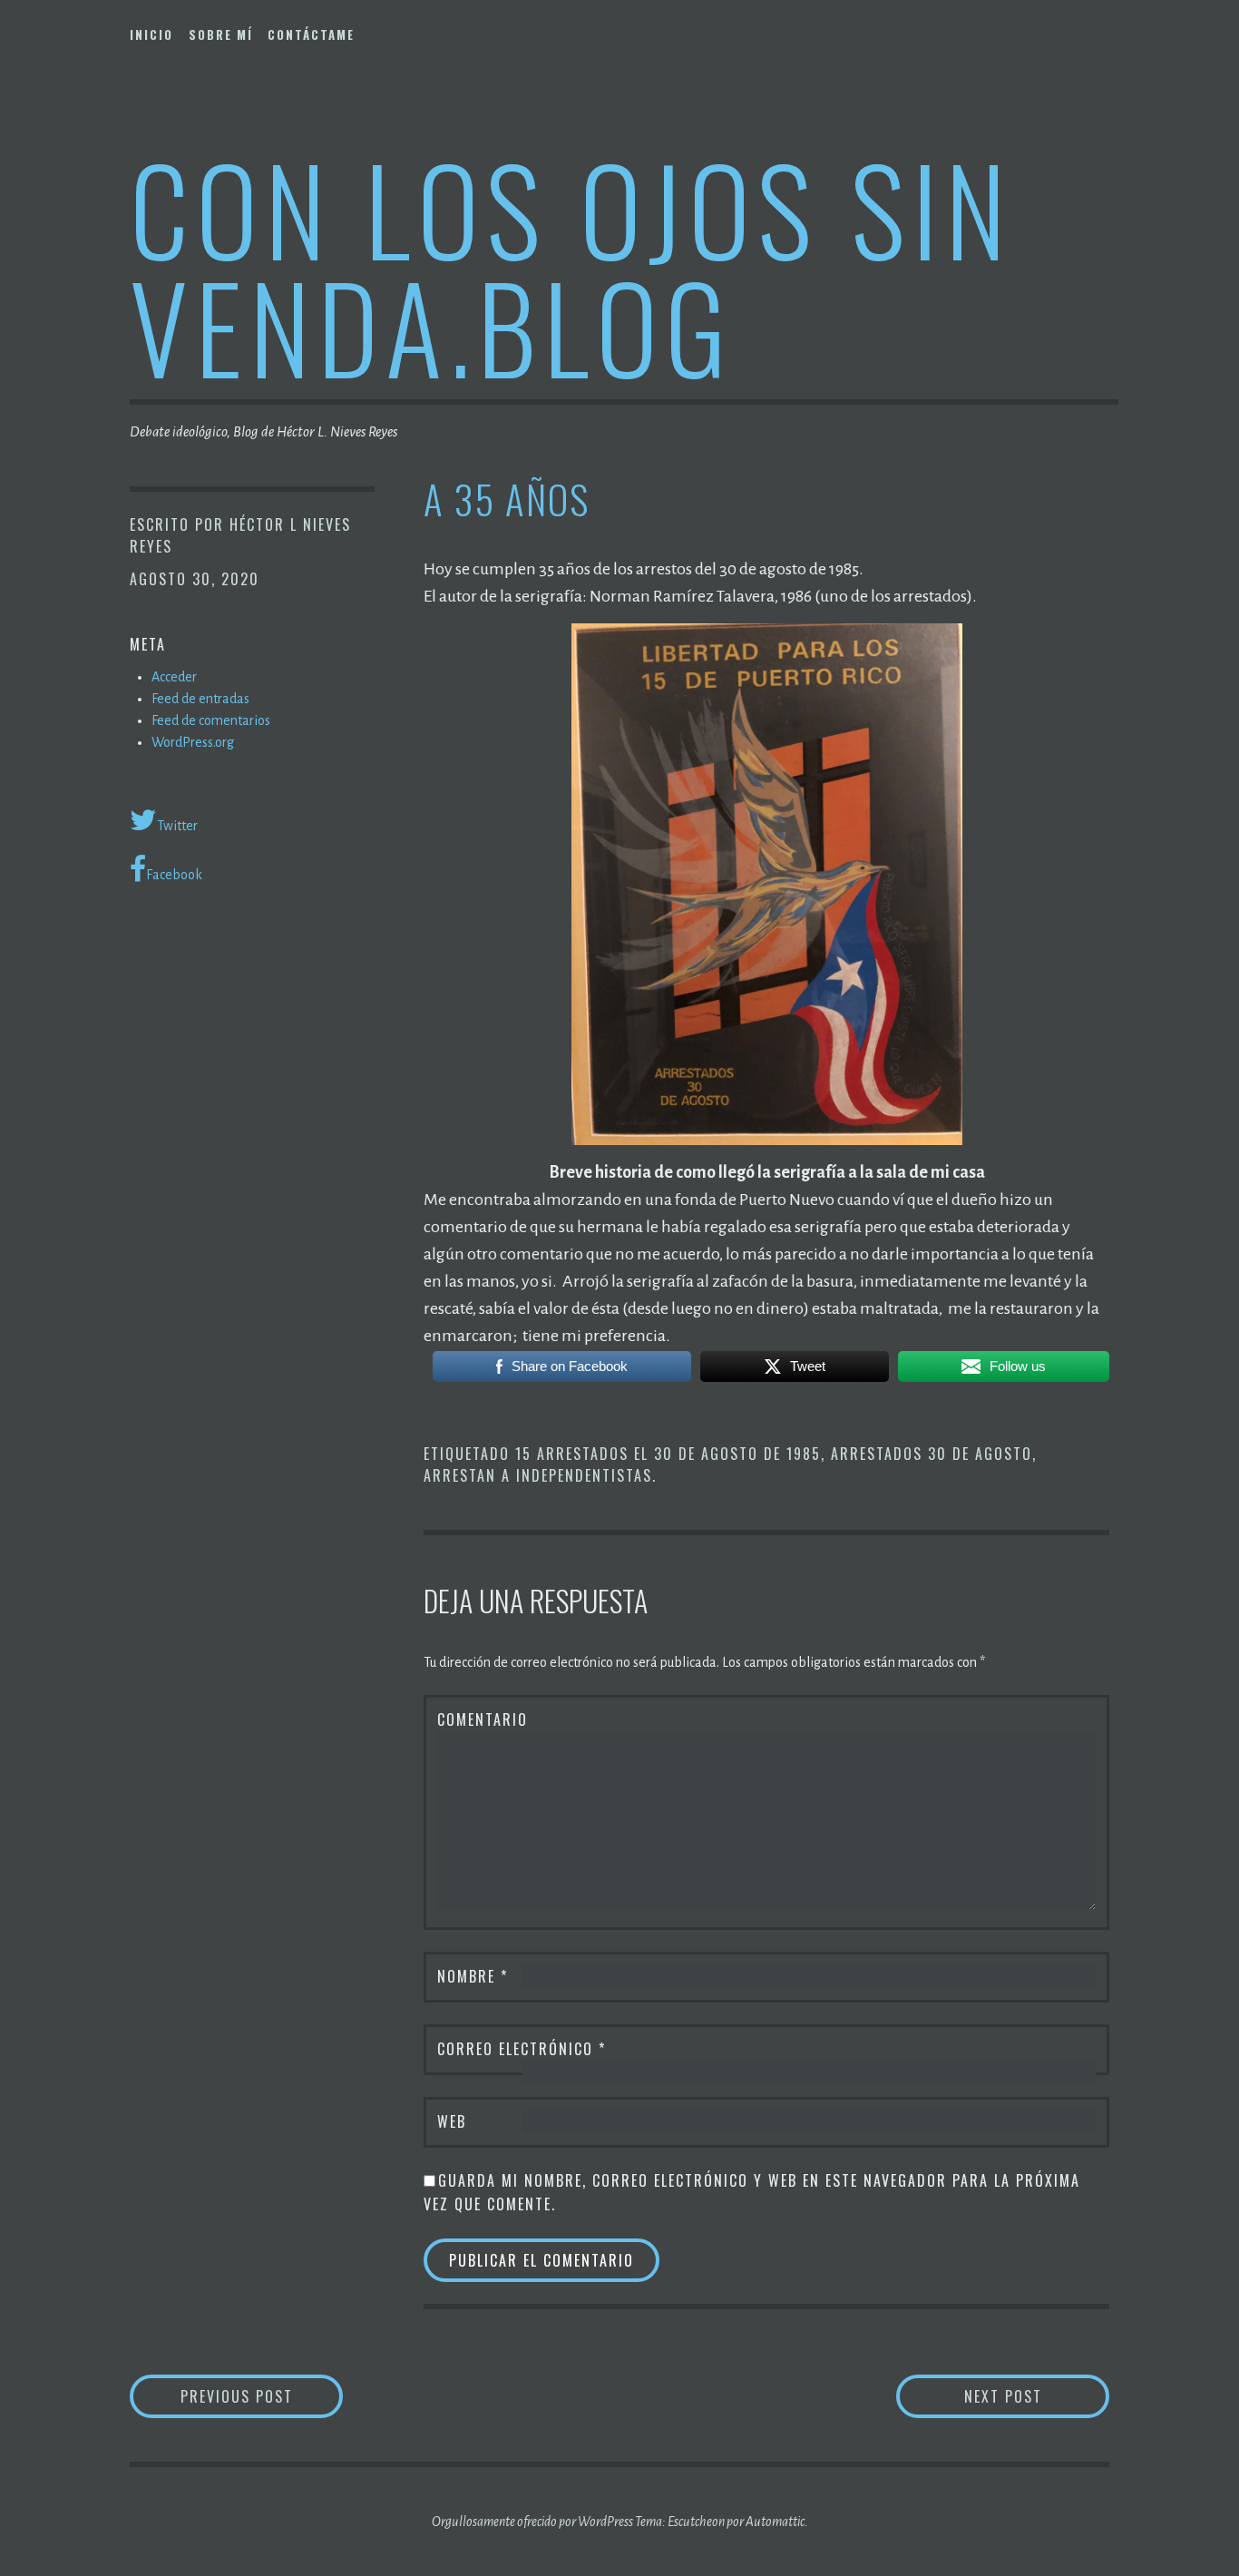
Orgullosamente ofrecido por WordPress (532, 2522)
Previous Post (262, 2396)
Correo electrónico (522, 2049)
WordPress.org (193, 742)
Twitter (177, 826)
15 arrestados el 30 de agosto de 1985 (668, 1454)
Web (452, 2121)
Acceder (174, 677)
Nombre (473, 1976)
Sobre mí (221, 34)
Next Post (1037, 2396)
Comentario (483, 1719)
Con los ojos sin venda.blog (571, 266)
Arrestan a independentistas (538, 1475)
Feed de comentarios (211, 720)
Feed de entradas (200, 699)
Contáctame (311, 34)
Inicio (151, 34)
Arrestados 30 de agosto (932, 1454)
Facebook (174, 875)
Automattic (775, 2522)
